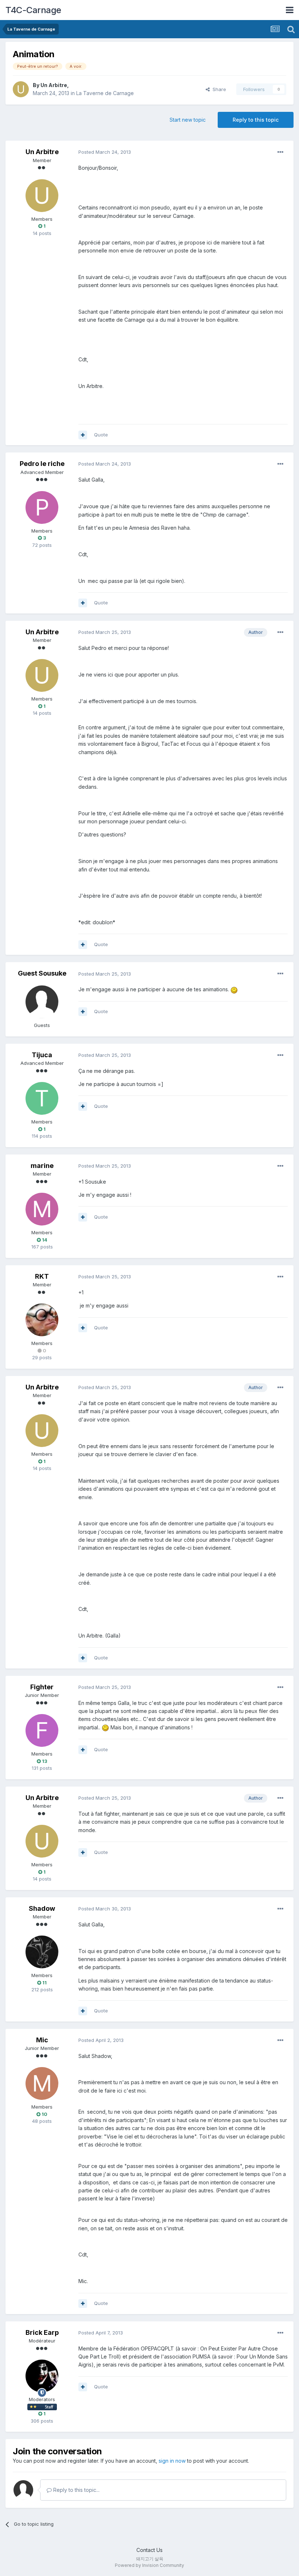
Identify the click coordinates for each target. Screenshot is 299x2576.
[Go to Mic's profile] (42, 2083)
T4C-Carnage (33, 10)
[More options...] (280, 152)
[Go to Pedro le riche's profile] (42, 507)
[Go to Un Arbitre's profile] (21, 89)
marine (42, 1166)
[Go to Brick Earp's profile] (42, 2376)
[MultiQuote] (83, 435)
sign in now (172, 2461)
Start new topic (188, 120)
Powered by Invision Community (149, 2565)
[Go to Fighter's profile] (42, 1730)
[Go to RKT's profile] (42, 1320)
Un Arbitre (54, 85)
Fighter (42, 1687)
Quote (101, 435)
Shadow (42, 1908)
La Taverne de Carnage (105, 93)
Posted (105, 152)
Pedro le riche (42, 464)
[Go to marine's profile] (42, 1209)
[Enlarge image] (234, 989)
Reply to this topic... (76, 2490)
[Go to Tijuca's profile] (42, 1098)
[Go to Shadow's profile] (42, 1952)
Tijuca (42, 1055)
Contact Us (149, 2550)
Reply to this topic (256, 120)
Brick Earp (42, 2332)
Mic (42, 2040)
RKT (42, 1276)
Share (218, 89)
